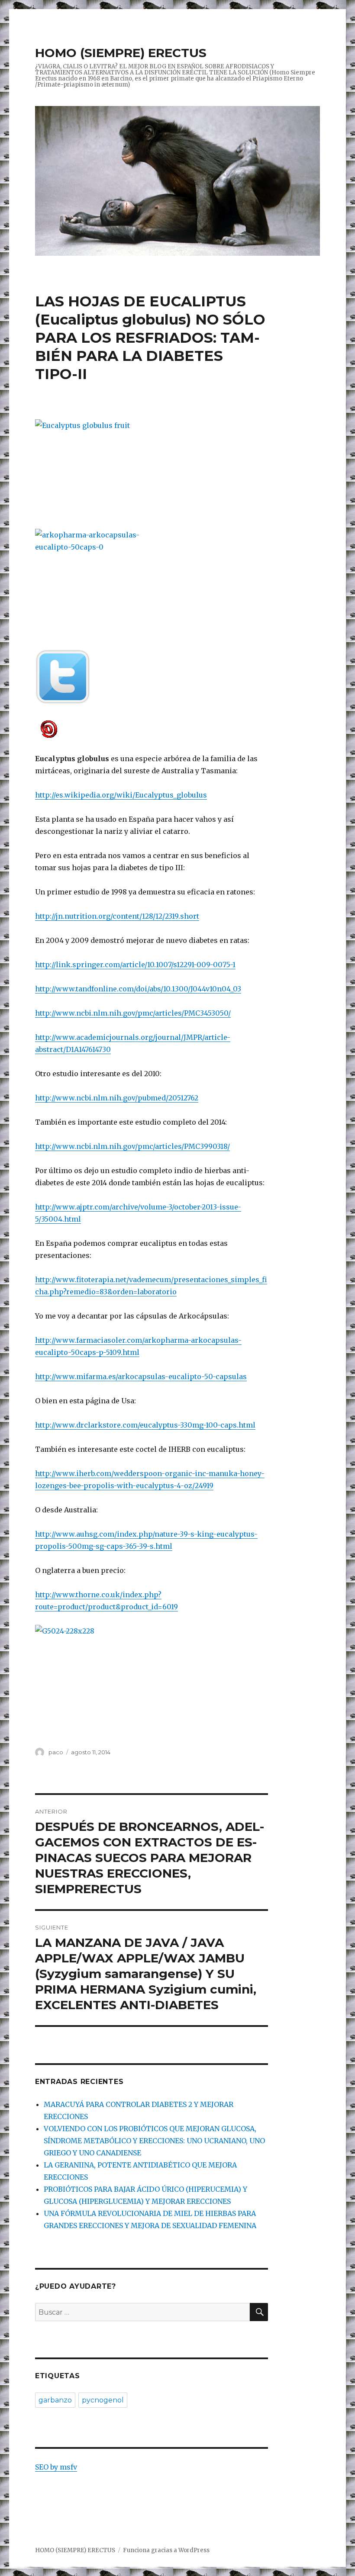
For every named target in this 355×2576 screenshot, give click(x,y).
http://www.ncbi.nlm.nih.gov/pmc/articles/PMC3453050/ (133, 1013)
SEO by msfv (56, 2467)
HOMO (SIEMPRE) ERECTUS (121, 53)
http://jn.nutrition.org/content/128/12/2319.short (117, 916)
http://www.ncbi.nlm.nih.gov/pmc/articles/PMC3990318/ (132, 1146)
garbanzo (55, 2400)
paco (56, 1752)
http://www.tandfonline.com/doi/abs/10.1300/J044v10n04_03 (138, 989)
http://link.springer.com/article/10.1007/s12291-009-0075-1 (135, 965)
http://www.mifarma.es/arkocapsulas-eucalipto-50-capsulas (141, 1376)
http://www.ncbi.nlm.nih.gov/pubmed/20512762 (117, 1098)
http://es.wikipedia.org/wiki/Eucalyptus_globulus (121, 795)
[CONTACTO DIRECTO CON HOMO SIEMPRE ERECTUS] (152, 728)
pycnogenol (103, 2400)
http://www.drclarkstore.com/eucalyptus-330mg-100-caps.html (145, 1425)
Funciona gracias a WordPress (166, 2550)
